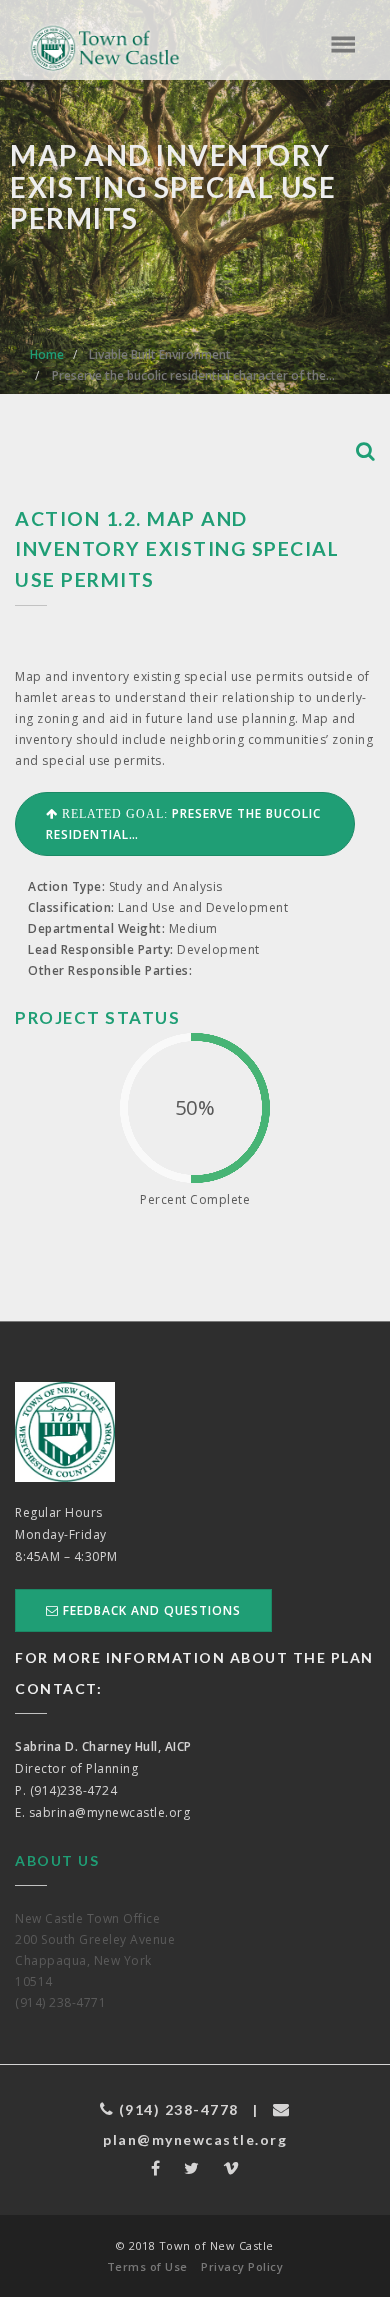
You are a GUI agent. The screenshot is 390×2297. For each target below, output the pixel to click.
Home (47, 354)
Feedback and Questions (150, 1610)
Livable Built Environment (160, 354)
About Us (57, 1860)
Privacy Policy (242, 2266)
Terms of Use (147, 2266)
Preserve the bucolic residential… (183, 824)
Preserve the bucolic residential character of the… (193, 375)
